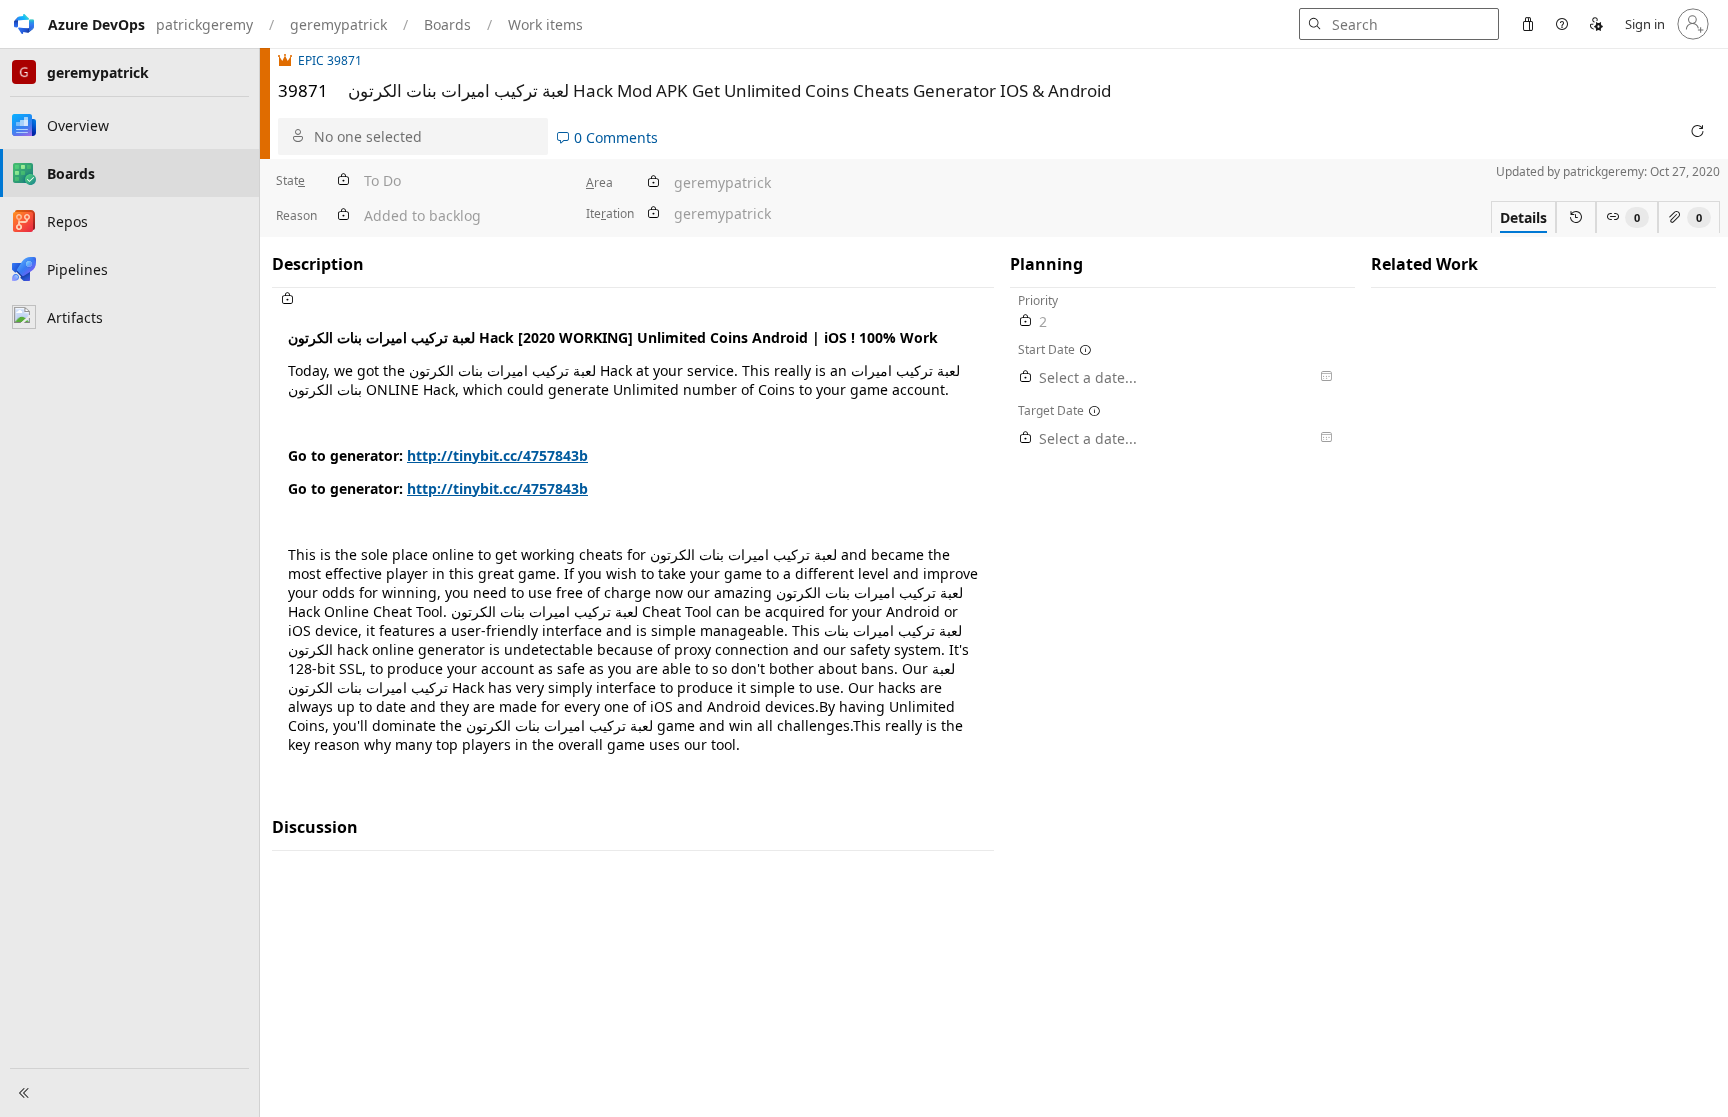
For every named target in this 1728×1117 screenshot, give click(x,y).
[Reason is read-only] (343, 215)
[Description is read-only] (633, 299)
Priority (1038, 300)
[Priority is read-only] (1026, 321)
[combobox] (426, 136)
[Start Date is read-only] (1026, 377)
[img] (288, 60)
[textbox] (633, 540)
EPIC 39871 (330, 60)
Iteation (610, 213)
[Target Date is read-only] (1026, 438)
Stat (290, 180)
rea (599, 182)
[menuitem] (1528, 24)
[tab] (1523, 217)
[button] (72, 24)
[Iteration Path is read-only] (653, 213)
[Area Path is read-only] (653, 182)
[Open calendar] (1326, 377)
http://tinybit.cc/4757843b (497, 455)
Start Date (1046, 349)
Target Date (1051, 410)
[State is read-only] (343, 180)
